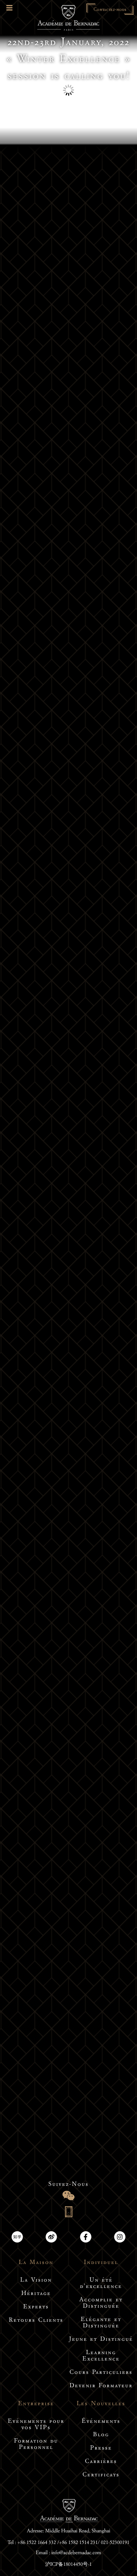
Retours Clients (36, 2321)
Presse (101, 2449)
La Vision (36, 2281)
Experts (36, 2307)
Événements (101, 2422)
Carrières (101, 2462)
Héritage (36, 2294)
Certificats (101, 2475)
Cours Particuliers (101, 2373)
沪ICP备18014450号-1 (69, 2565)
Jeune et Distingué (101, 2340)
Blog (101, 2435)
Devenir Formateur (101, 2386)
